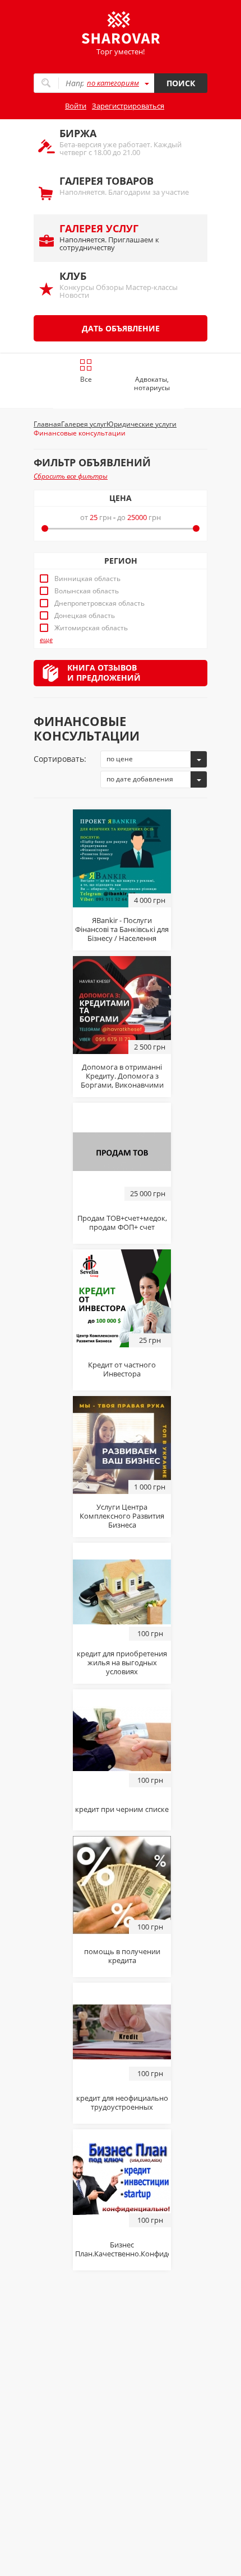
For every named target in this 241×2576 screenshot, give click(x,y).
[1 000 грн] (122, 1444)
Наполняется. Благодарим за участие (124, 186)
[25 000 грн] (122, 1151)
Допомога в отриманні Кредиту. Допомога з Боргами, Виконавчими (122, 1076)
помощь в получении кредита (122, 1956)
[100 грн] (122, 1591)
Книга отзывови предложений (104, 673)
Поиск (181, 83)
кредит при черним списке (122, 1809)
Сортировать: (60, 759)
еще (46, 640)
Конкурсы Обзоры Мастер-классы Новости (119, 285)
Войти (76, 106)
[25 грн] (122, 1298)
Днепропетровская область (99, 603)
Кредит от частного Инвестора (122, 1369)
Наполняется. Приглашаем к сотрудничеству (109, 237)
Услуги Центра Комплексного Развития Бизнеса (122, 1516)
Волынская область (87, 591)
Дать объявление (121, 328)
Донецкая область (85, 616)
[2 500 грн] (122, 1004)
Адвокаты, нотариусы (152, 383)
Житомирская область (91, 628)
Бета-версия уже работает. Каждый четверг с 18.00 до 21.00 (121, 142)
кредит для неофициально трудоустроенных (122, 2102)
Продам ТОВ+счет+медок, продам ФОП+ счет (122, 1223)
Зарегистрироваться (128, 106)
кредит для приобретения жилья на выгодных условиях (122, 1662)
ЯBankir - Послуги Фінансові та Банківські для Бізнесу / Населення (122, 929)
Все (86, 379)
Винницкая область (87, 579)
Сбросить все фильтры (71, 476)
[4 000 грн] (122, 858)
